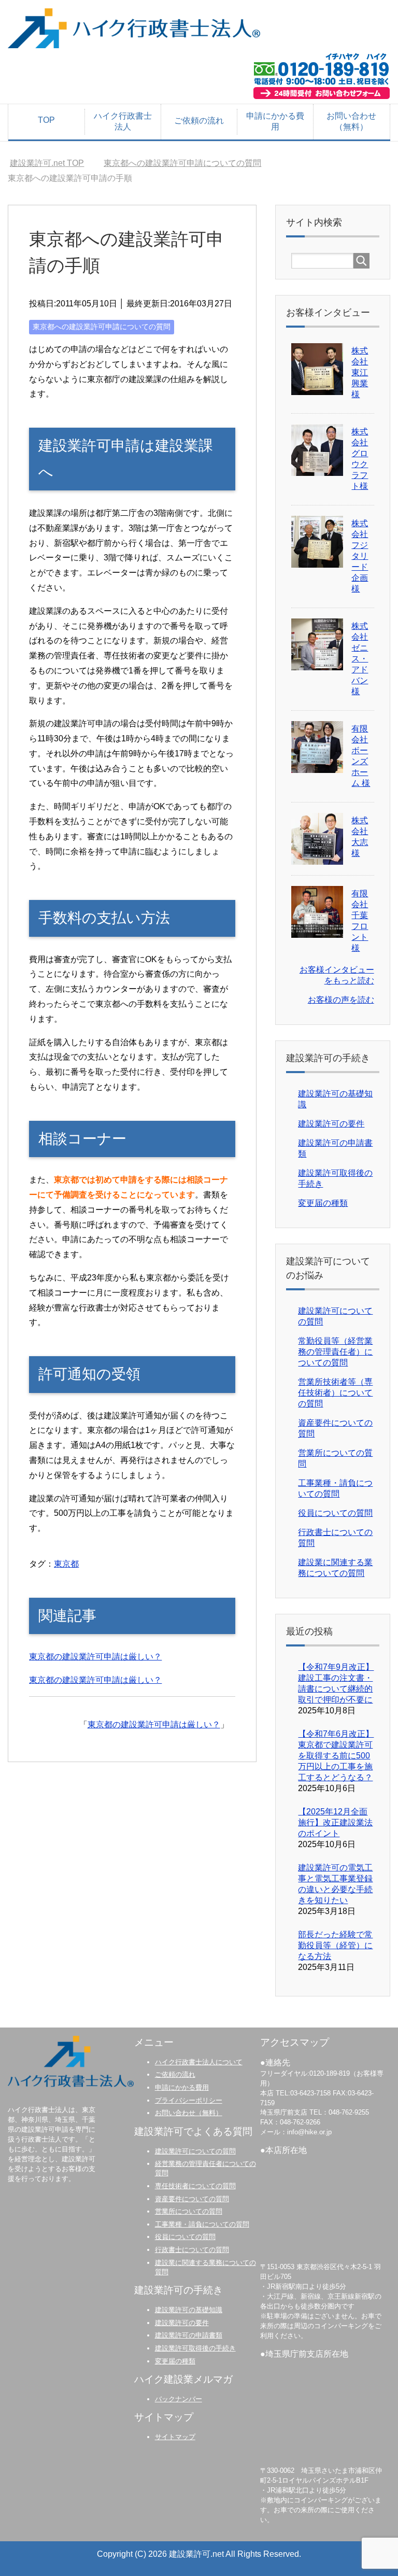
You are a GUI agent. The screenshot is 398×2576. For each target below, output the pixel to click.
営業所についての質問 (189, 2211)
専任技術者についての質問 (195, 2186)
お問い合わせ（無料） (351, 121)
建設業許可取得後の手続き (195, 2348)
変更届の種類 (323, 1203)
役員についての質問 (335, 1513)
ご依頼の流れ (199, 121)
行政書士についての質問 (192, 2250)
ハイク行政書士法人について (199, 2062)
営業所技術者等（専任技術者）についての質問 (335, 1393)
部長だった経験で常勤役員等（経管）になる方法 (335, 1945)
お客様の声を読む (341, 1000)
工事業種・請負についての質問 (202, 2224)
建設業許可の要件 (331, 1124)
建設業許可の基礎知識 (189, 2310)
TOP (46, 120)
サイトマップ (175, 2437)
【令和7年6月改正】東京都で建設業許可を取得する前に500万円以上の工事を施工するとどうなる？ (336, 1756)
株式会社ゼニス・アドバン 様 (360, 659)
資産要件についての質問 (192, 2199)
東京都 (66, 1564)
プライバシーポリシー (189, 2100)
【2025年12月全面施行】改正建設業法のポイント (335, 1822)
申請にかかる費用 (275, 121)
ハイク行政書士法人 (123, 121)
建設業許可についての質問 (195, 2151)
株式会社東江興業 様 (360, 372)
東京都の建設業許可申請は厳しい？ (95, 1657)
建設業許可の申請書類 (189, 2335)
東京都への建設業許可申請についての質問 (102, 327)
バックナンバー (179, 2399)
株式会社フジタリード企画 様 (360, 556)
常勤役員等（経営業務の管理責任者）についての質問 (335, 1352)
